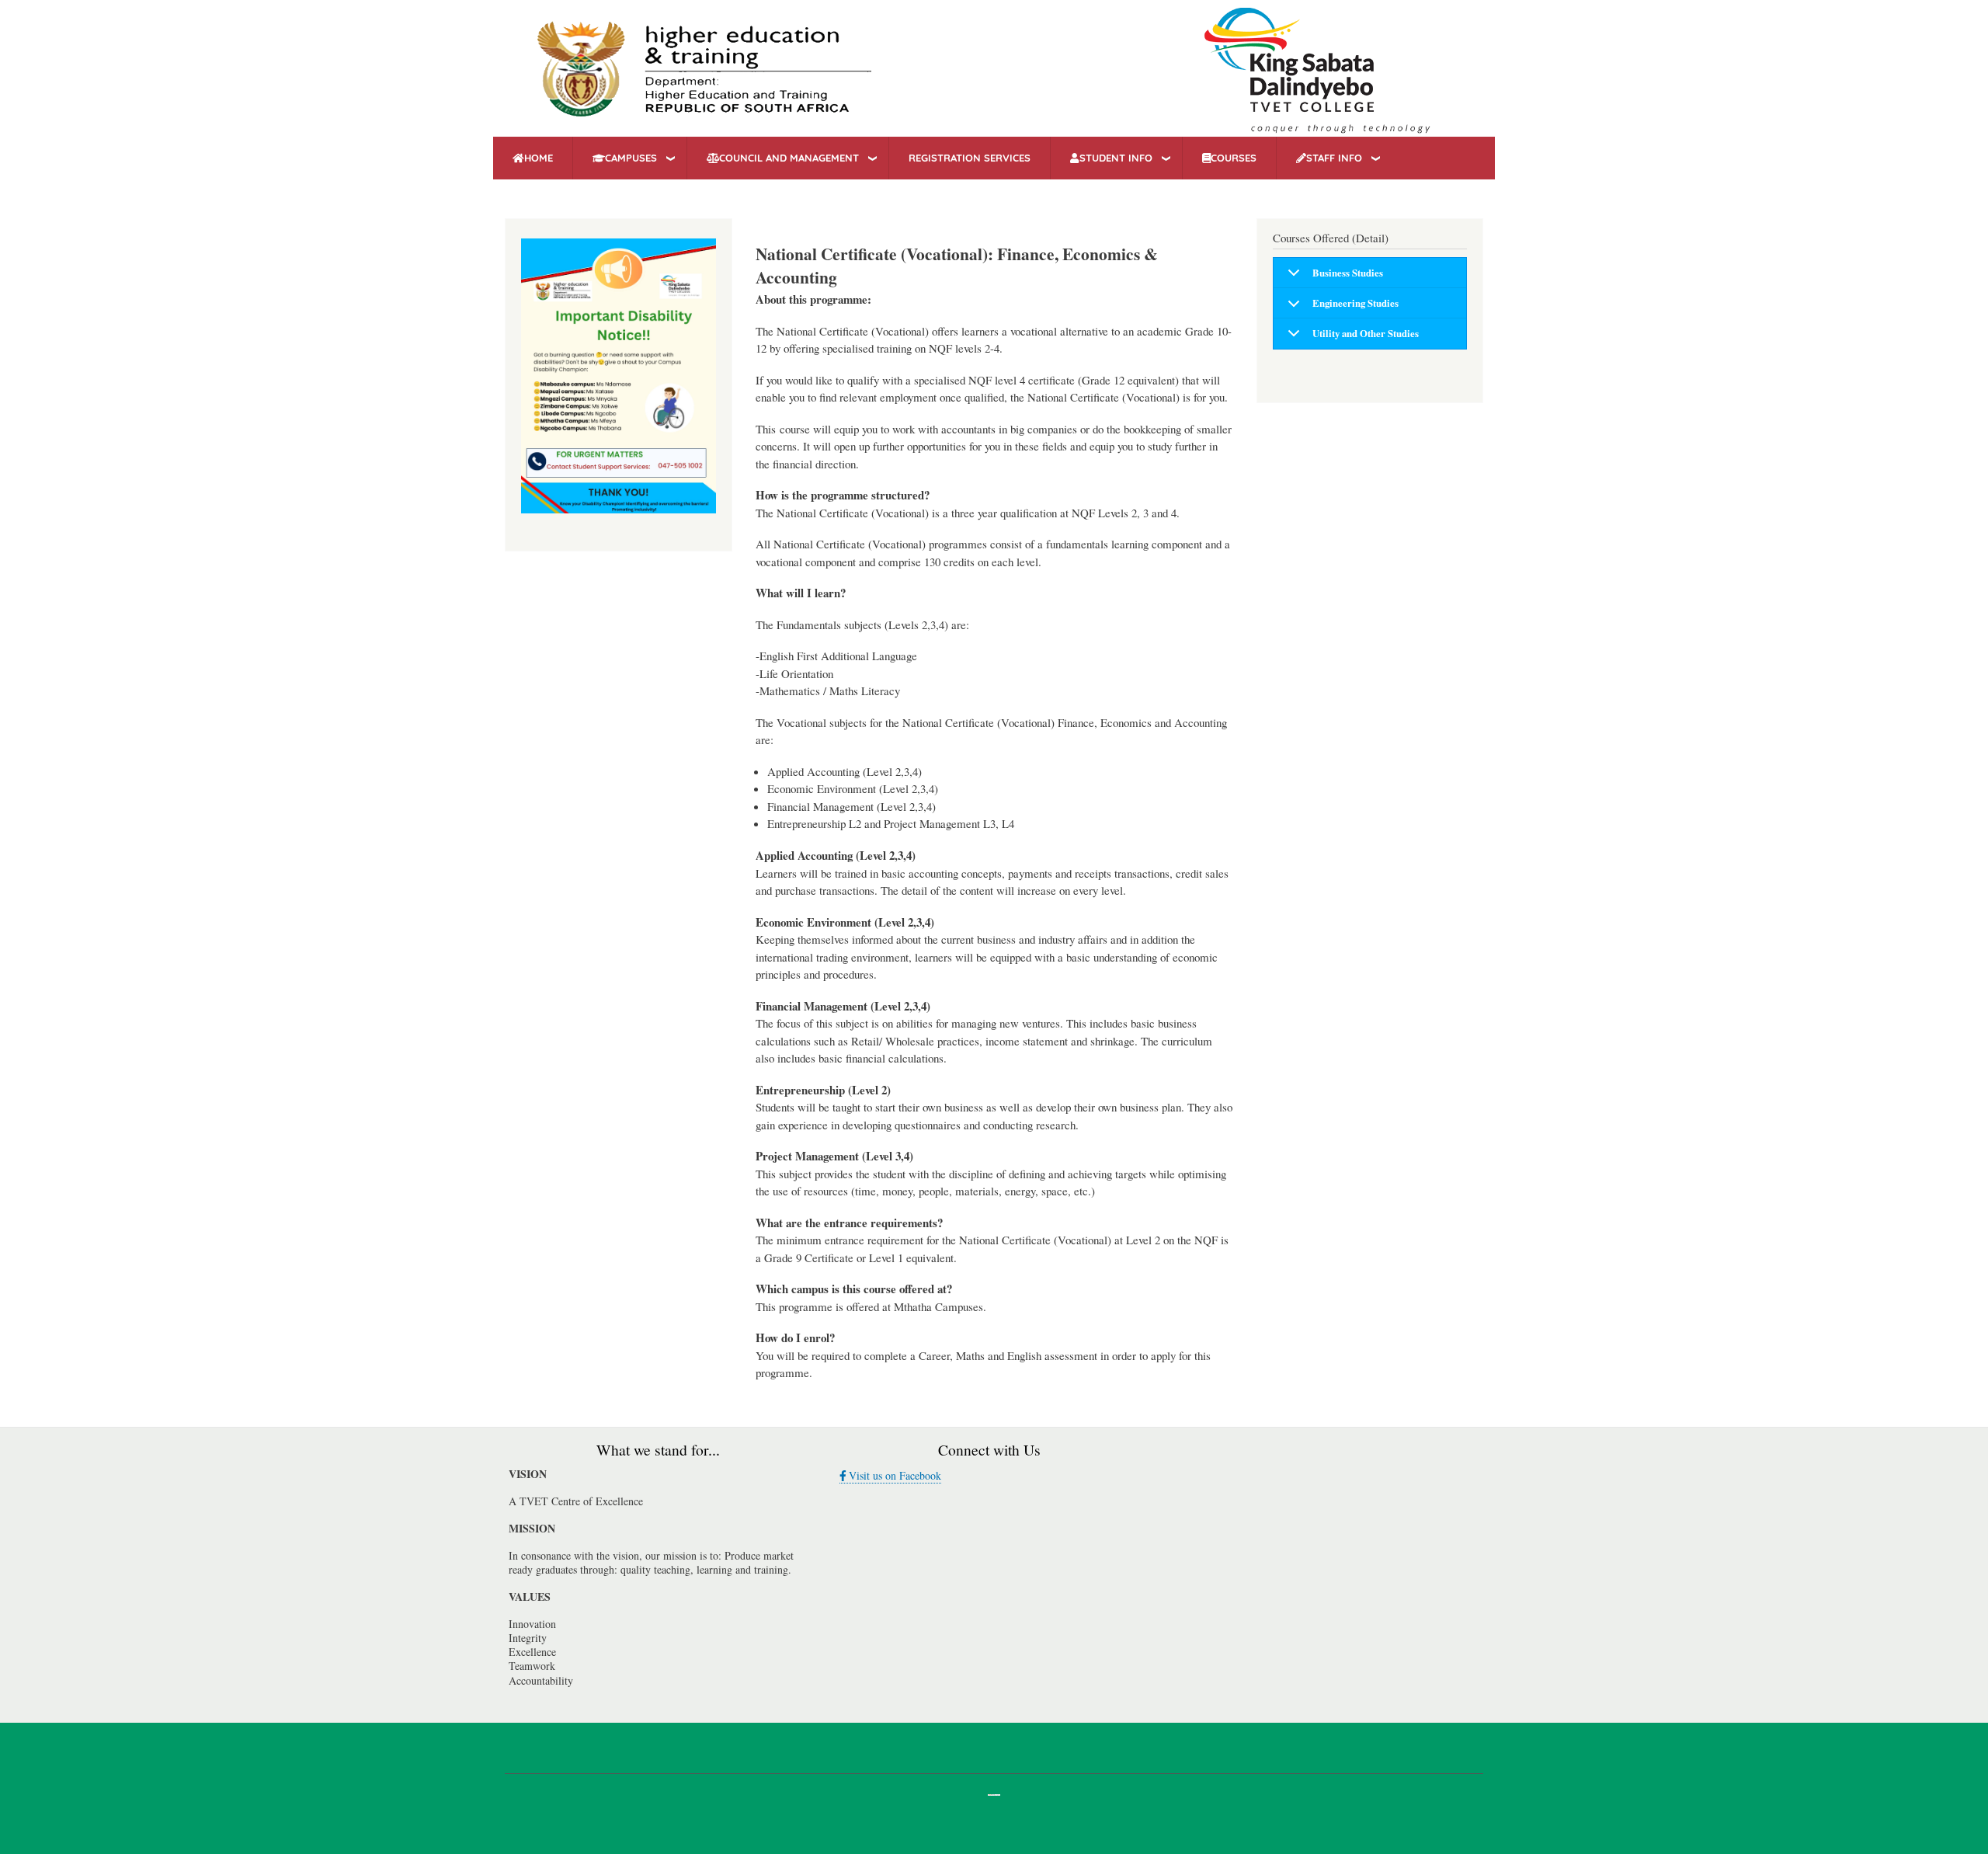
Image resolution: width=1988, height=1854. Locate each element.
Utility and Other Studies (1366, 333)
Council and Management (789, 158)
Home (539, 158)
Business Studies (1348, 273)
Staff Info (1334, 158)
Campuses (631, 158)
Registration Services (970, 158)
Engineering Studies (1355, 303)
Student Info (1116, 158)
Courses (1234, 158)
